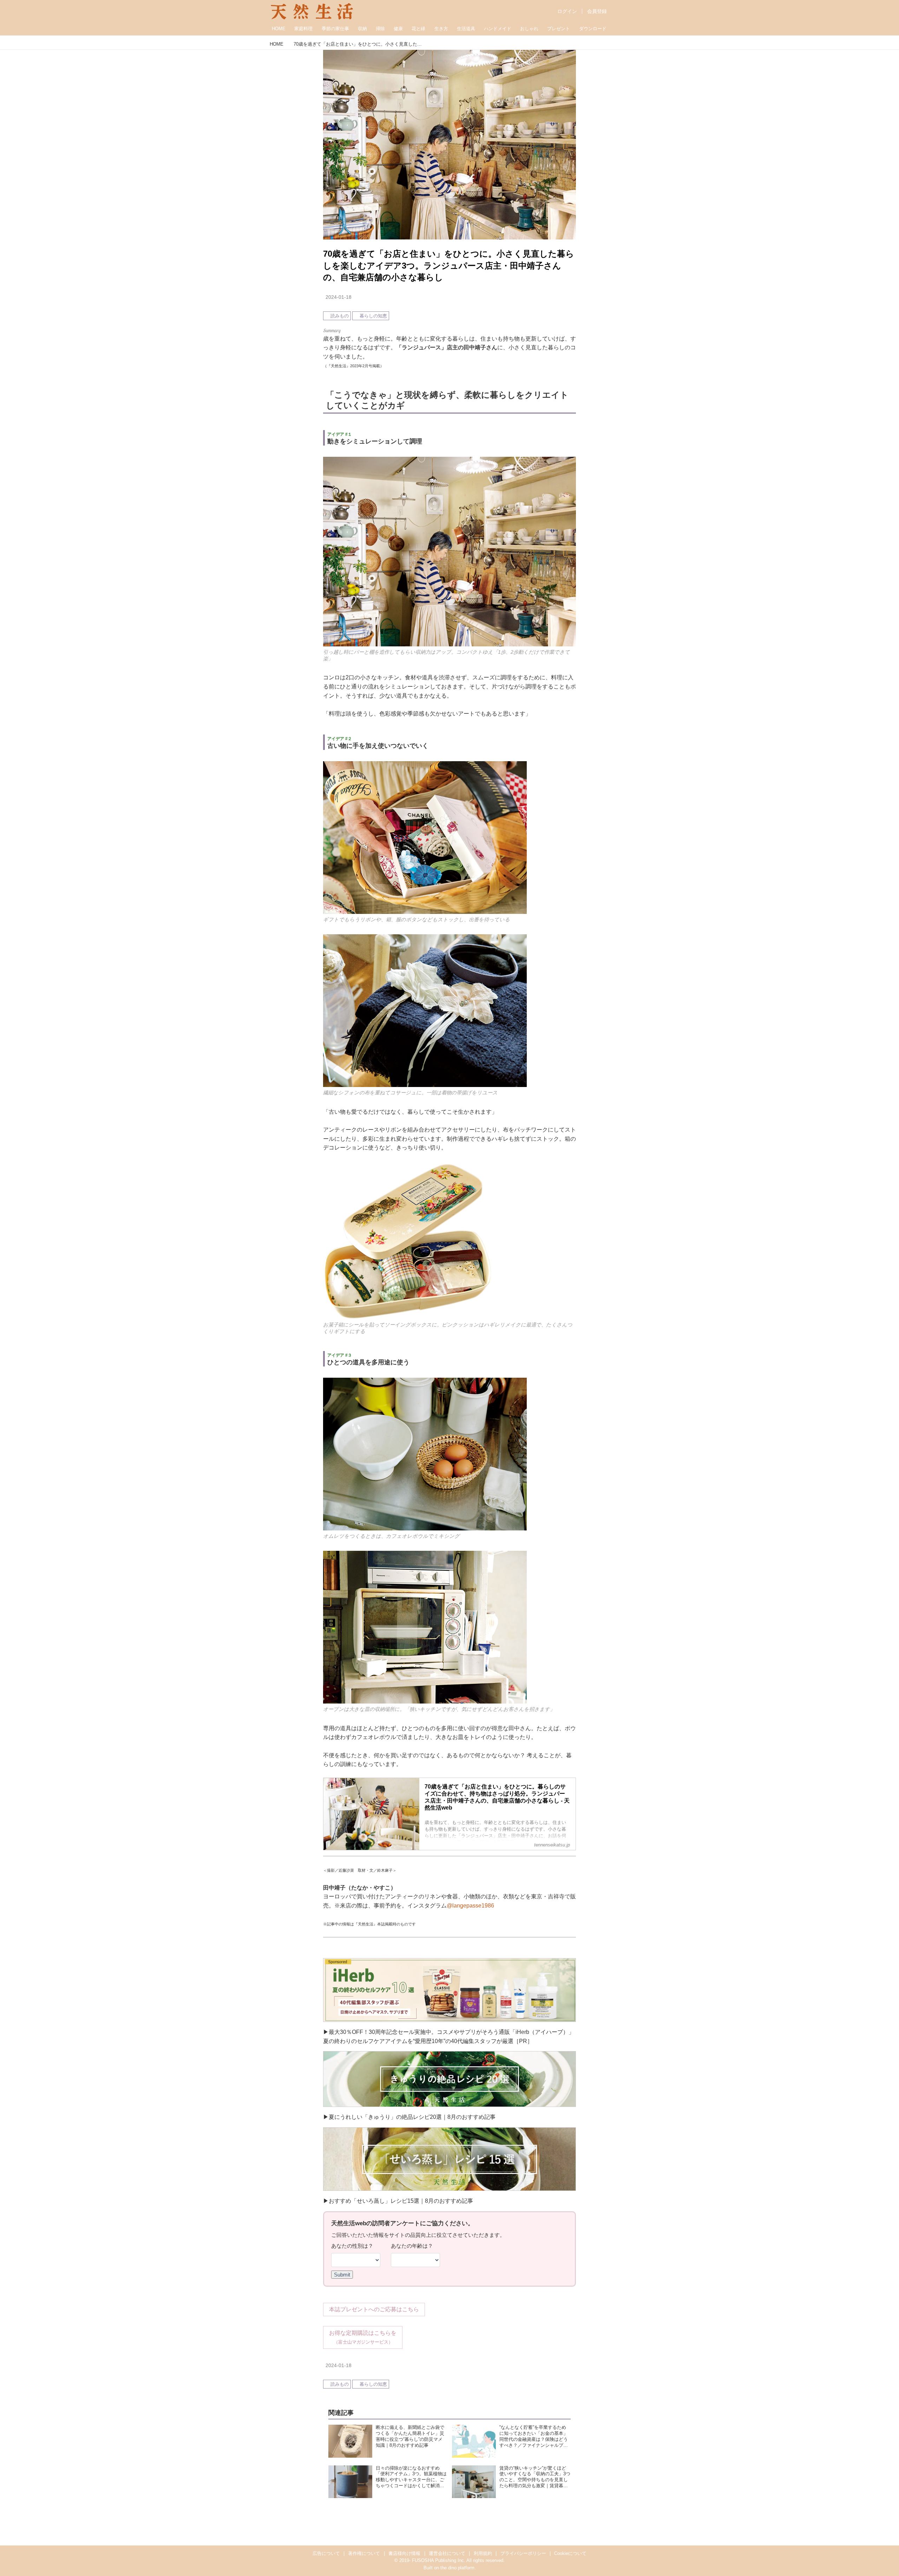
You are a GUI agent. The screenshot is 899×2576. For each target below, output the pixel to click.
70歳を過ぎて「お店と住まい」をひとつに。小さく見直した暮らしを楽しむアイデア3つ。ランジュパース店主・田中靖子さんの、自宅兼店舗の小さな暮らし (449, 265)
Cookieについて (570, 2553)
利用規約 (483, 2553)
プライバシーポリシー (523, 2553)
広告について (326, 2553)
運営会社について (447, 2553)
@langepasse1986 (470, 1906)
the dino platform (457, 2568)
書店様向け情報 (404, 2553)
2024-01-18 (339, 297)
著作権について (364, 2553)
